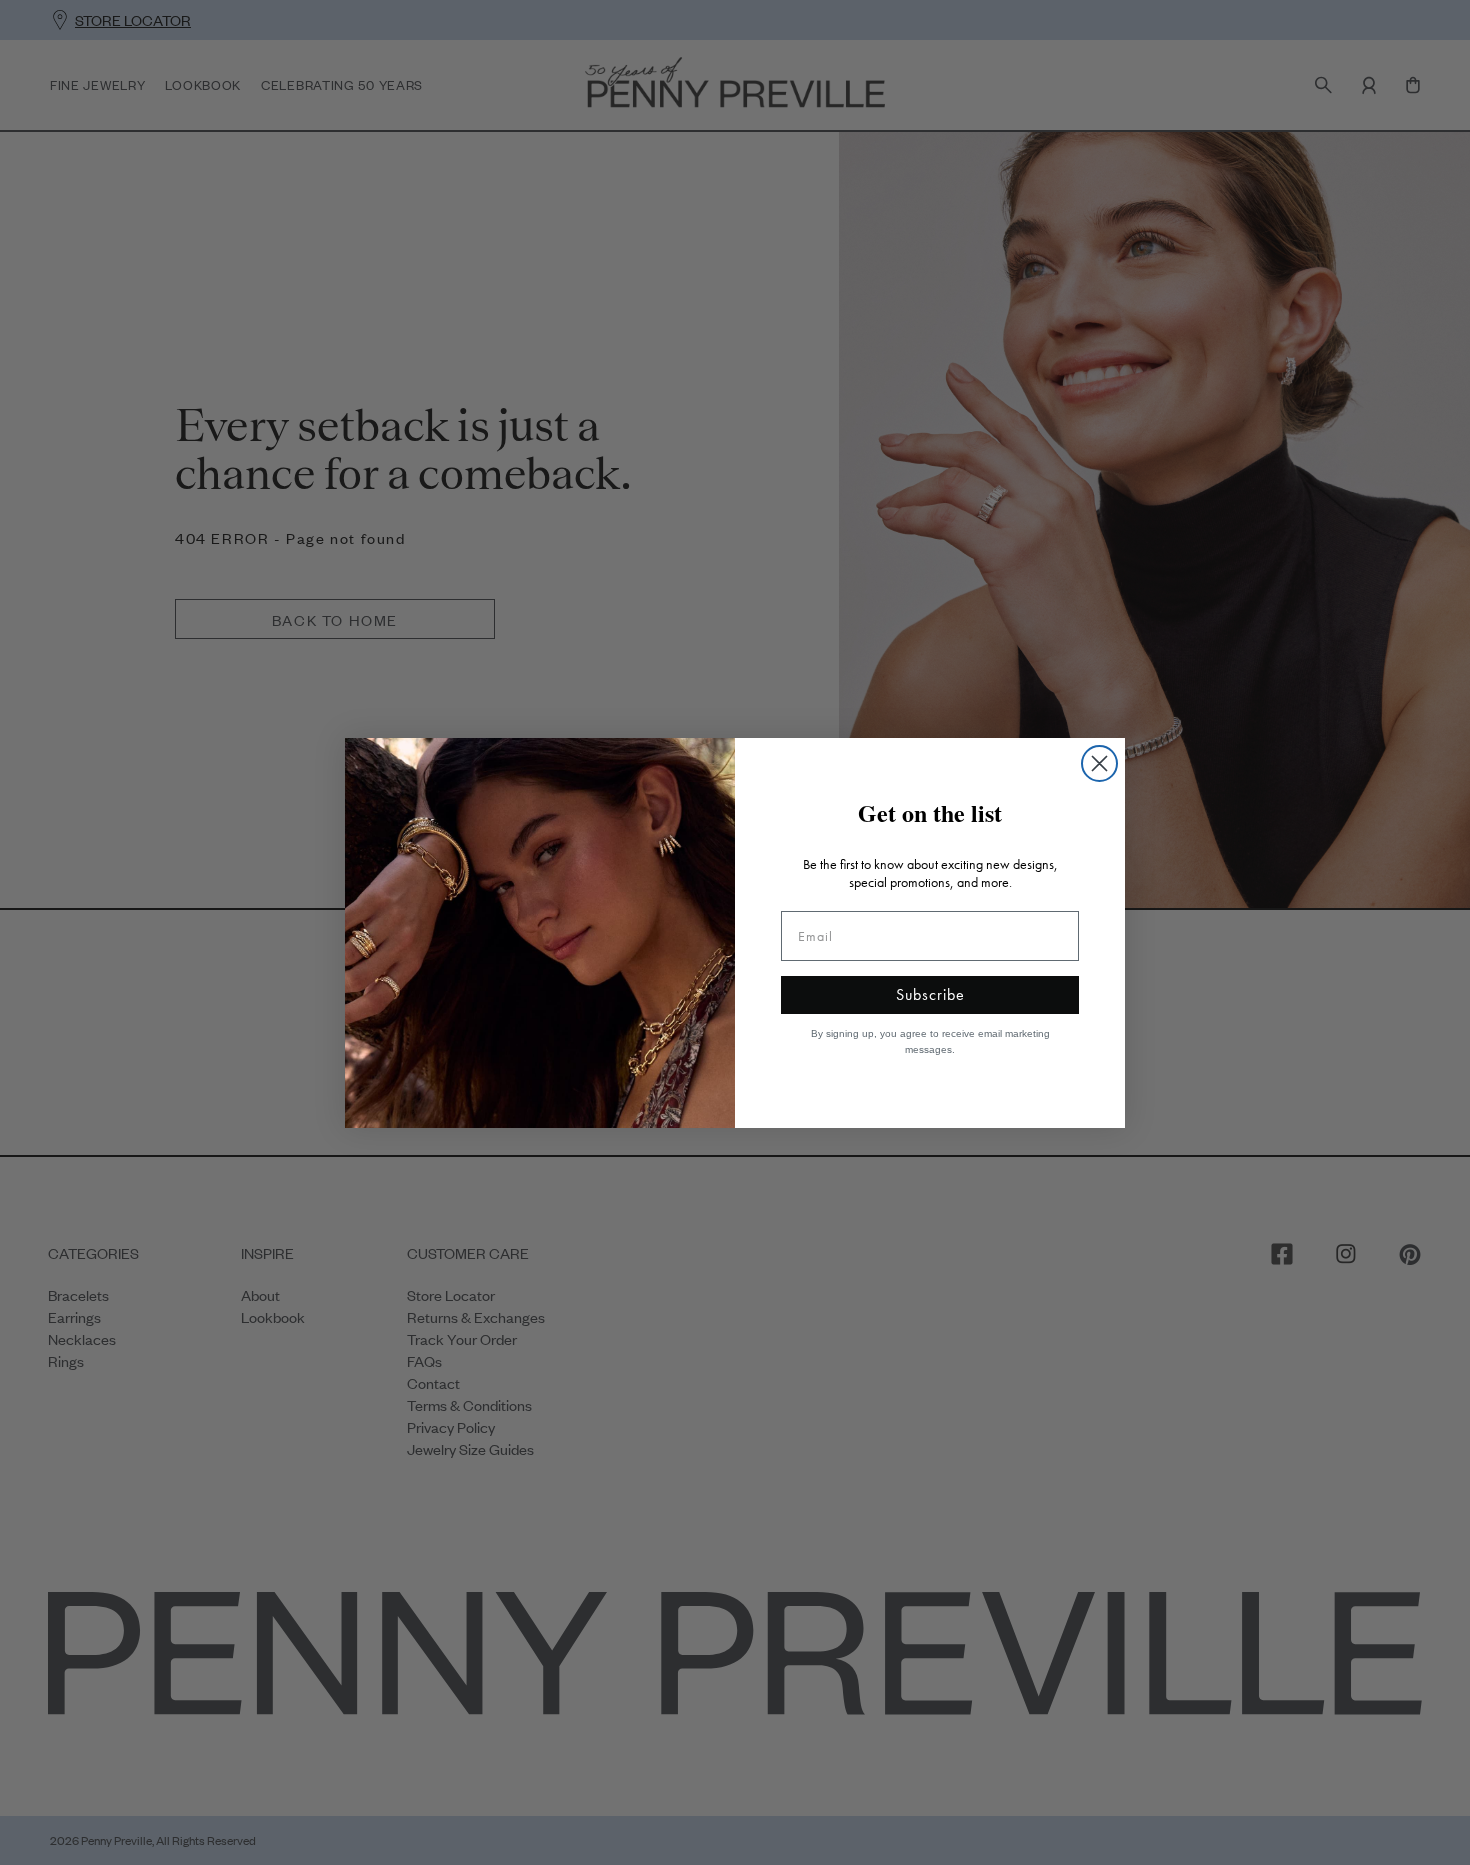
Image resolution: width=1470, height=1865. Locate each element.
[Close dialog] (1099, 763)
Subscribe (930, 994)
